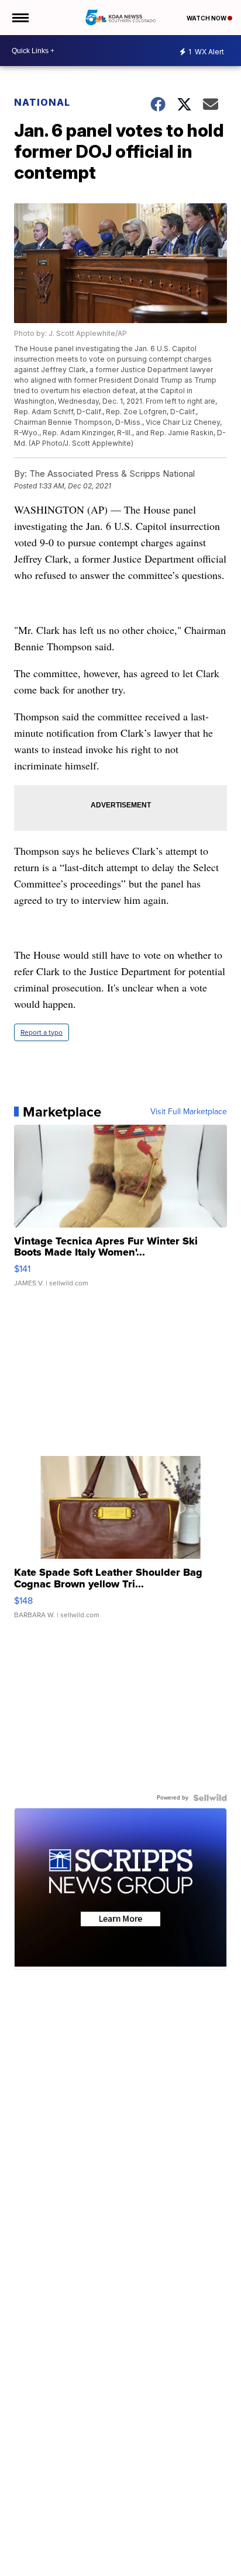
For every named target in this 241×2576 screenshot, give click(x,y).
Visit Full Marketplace (189, 1112)
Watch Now (207, 18)
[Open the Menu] (20, 18)
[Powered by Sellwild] (210, 1798)
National (42, 102)
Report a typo (42, 1032)
